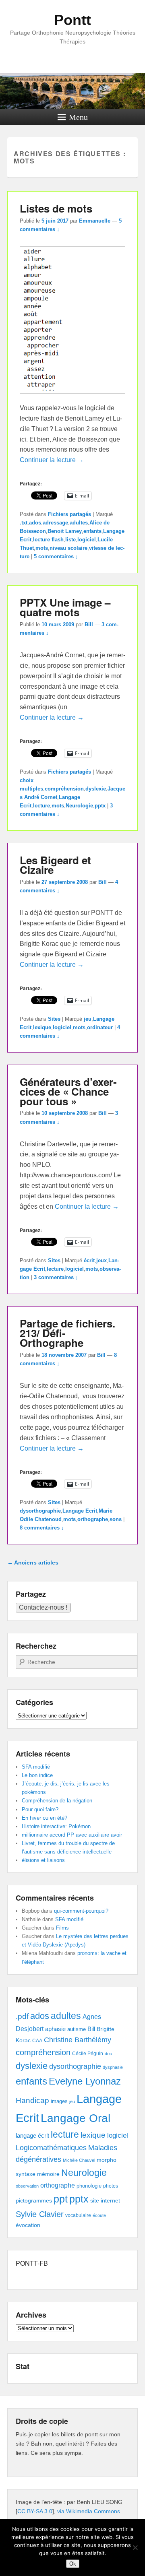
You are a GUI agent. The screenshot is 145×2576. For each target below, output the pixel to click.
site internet (105, 2201)
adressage (55, 523)
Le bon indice (37, 1775)
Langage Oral (76, 2118)
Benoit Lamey (65, 531)
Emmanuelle (95, 221)
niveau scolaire (68, 548)
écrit (89, 1260)
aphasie (55, 2029)
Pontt (72, 20)
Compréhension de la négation (57, 1801)
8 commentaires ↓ (42, 1528)
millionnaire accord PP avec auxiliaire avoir (72, 1835)
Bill (89, 624)
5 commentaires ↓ (56, 556)
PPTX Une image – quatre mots (65, 607)
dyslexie (96, 789)
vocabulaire (78, 2215)
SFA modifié (36, 1767)
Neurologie (79, 806)
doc (108, 2054)
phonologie (89, 2186)
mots (42, 548)
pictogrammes (34, 2201)
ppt (61, 2199)
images (59, 2101)
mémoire (48, 2174)
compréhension (64, 789)
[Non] (135, 2547)
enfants (92, 531)
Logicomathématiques (51, 2148)
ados (35, 523)
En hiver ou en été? (45, 1818)
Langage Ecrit (80, 1511)
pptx (100, 806)
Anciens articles (33, 1563)
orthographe (93, 1519)
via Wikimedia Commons (89, 2511)
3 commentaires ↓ (56, 1277)
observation (27, 2186)
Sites (54, 1019)
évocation (28, 2225)
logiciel (87, 540)
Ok (73, 2564)
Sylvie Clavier (40, 2214)
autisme (77, 2029)
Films (62, 1928)
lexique (42, 1027)
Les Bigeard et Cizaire (55, 865)
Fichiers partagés (69, 514)
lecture (41, 806)
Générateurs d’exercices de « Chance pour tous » (68, 1091)
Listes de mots (56, 208)
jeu (88, 1019)
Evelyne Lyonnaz (85, 2081)
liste (70, 540)
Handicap (32, 2100)
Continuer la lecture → (52, 460)
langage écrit (32, 2135)
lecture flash (48, 540)
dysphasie (113, 2067)
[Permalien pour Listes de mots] (72, 397)
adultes (79, 523)
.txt (24, 523)
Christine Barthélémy (78, 2040)
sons (116, 1519)
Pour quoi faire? (40, 1809)
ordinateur (100, 1027)
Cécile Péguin (88, 2054)
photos (111, 2186)
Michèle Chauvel (79, 2160)
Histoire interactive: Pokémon (56, 1826)
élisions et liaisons (43, 1860)
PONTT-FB (32, 2263)
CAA (37, 2041)
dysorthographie (40, 1511)
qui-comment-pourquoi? (81, 1911)
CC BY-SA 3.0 (35, 2511)
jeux (101, 1260)
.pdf (22, 2016)
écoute (99, 2215)
